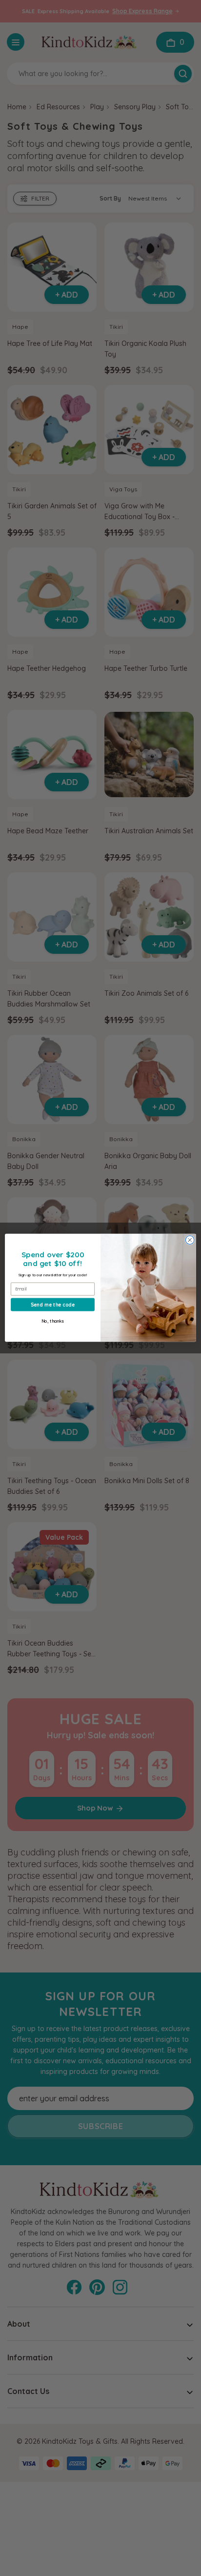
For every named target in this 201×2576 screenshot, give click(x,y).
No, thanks (52, 1321)
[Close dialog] (190, 1240)
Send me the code (52, 1305)
